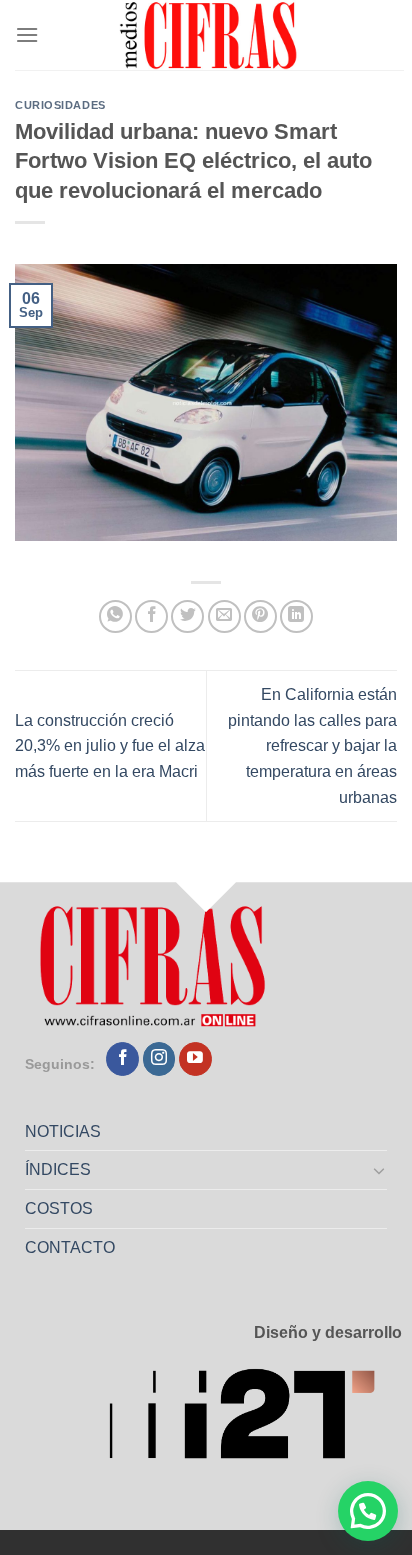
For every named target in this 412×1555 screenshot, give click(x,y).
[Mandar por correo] (224, 616)
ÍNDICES (58, 1169)
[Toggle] (380, 1170)
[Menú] (27, 34)
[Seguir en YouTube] (195, 1059)
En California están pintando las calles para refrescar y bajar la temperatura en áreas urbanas (312, 745)
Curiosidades (60, 105)
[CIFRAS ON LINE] (210, 35)
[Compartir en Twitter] (187, 616)
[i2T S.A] (255, 1420)
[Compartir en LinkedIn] (296, 616)
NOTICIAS (63, 1131)
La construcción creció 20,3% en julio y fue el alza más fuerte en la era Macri (110, 746)
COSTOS (59, 1208)
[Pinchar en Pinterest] (260, 616)
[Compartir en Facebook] (151, 616)
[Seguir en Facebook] (122, 1059)
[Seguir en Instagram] (159, 1059)
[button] (368, 1511)
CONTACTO (70, 1247)
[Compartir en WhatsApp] (115, 616)
